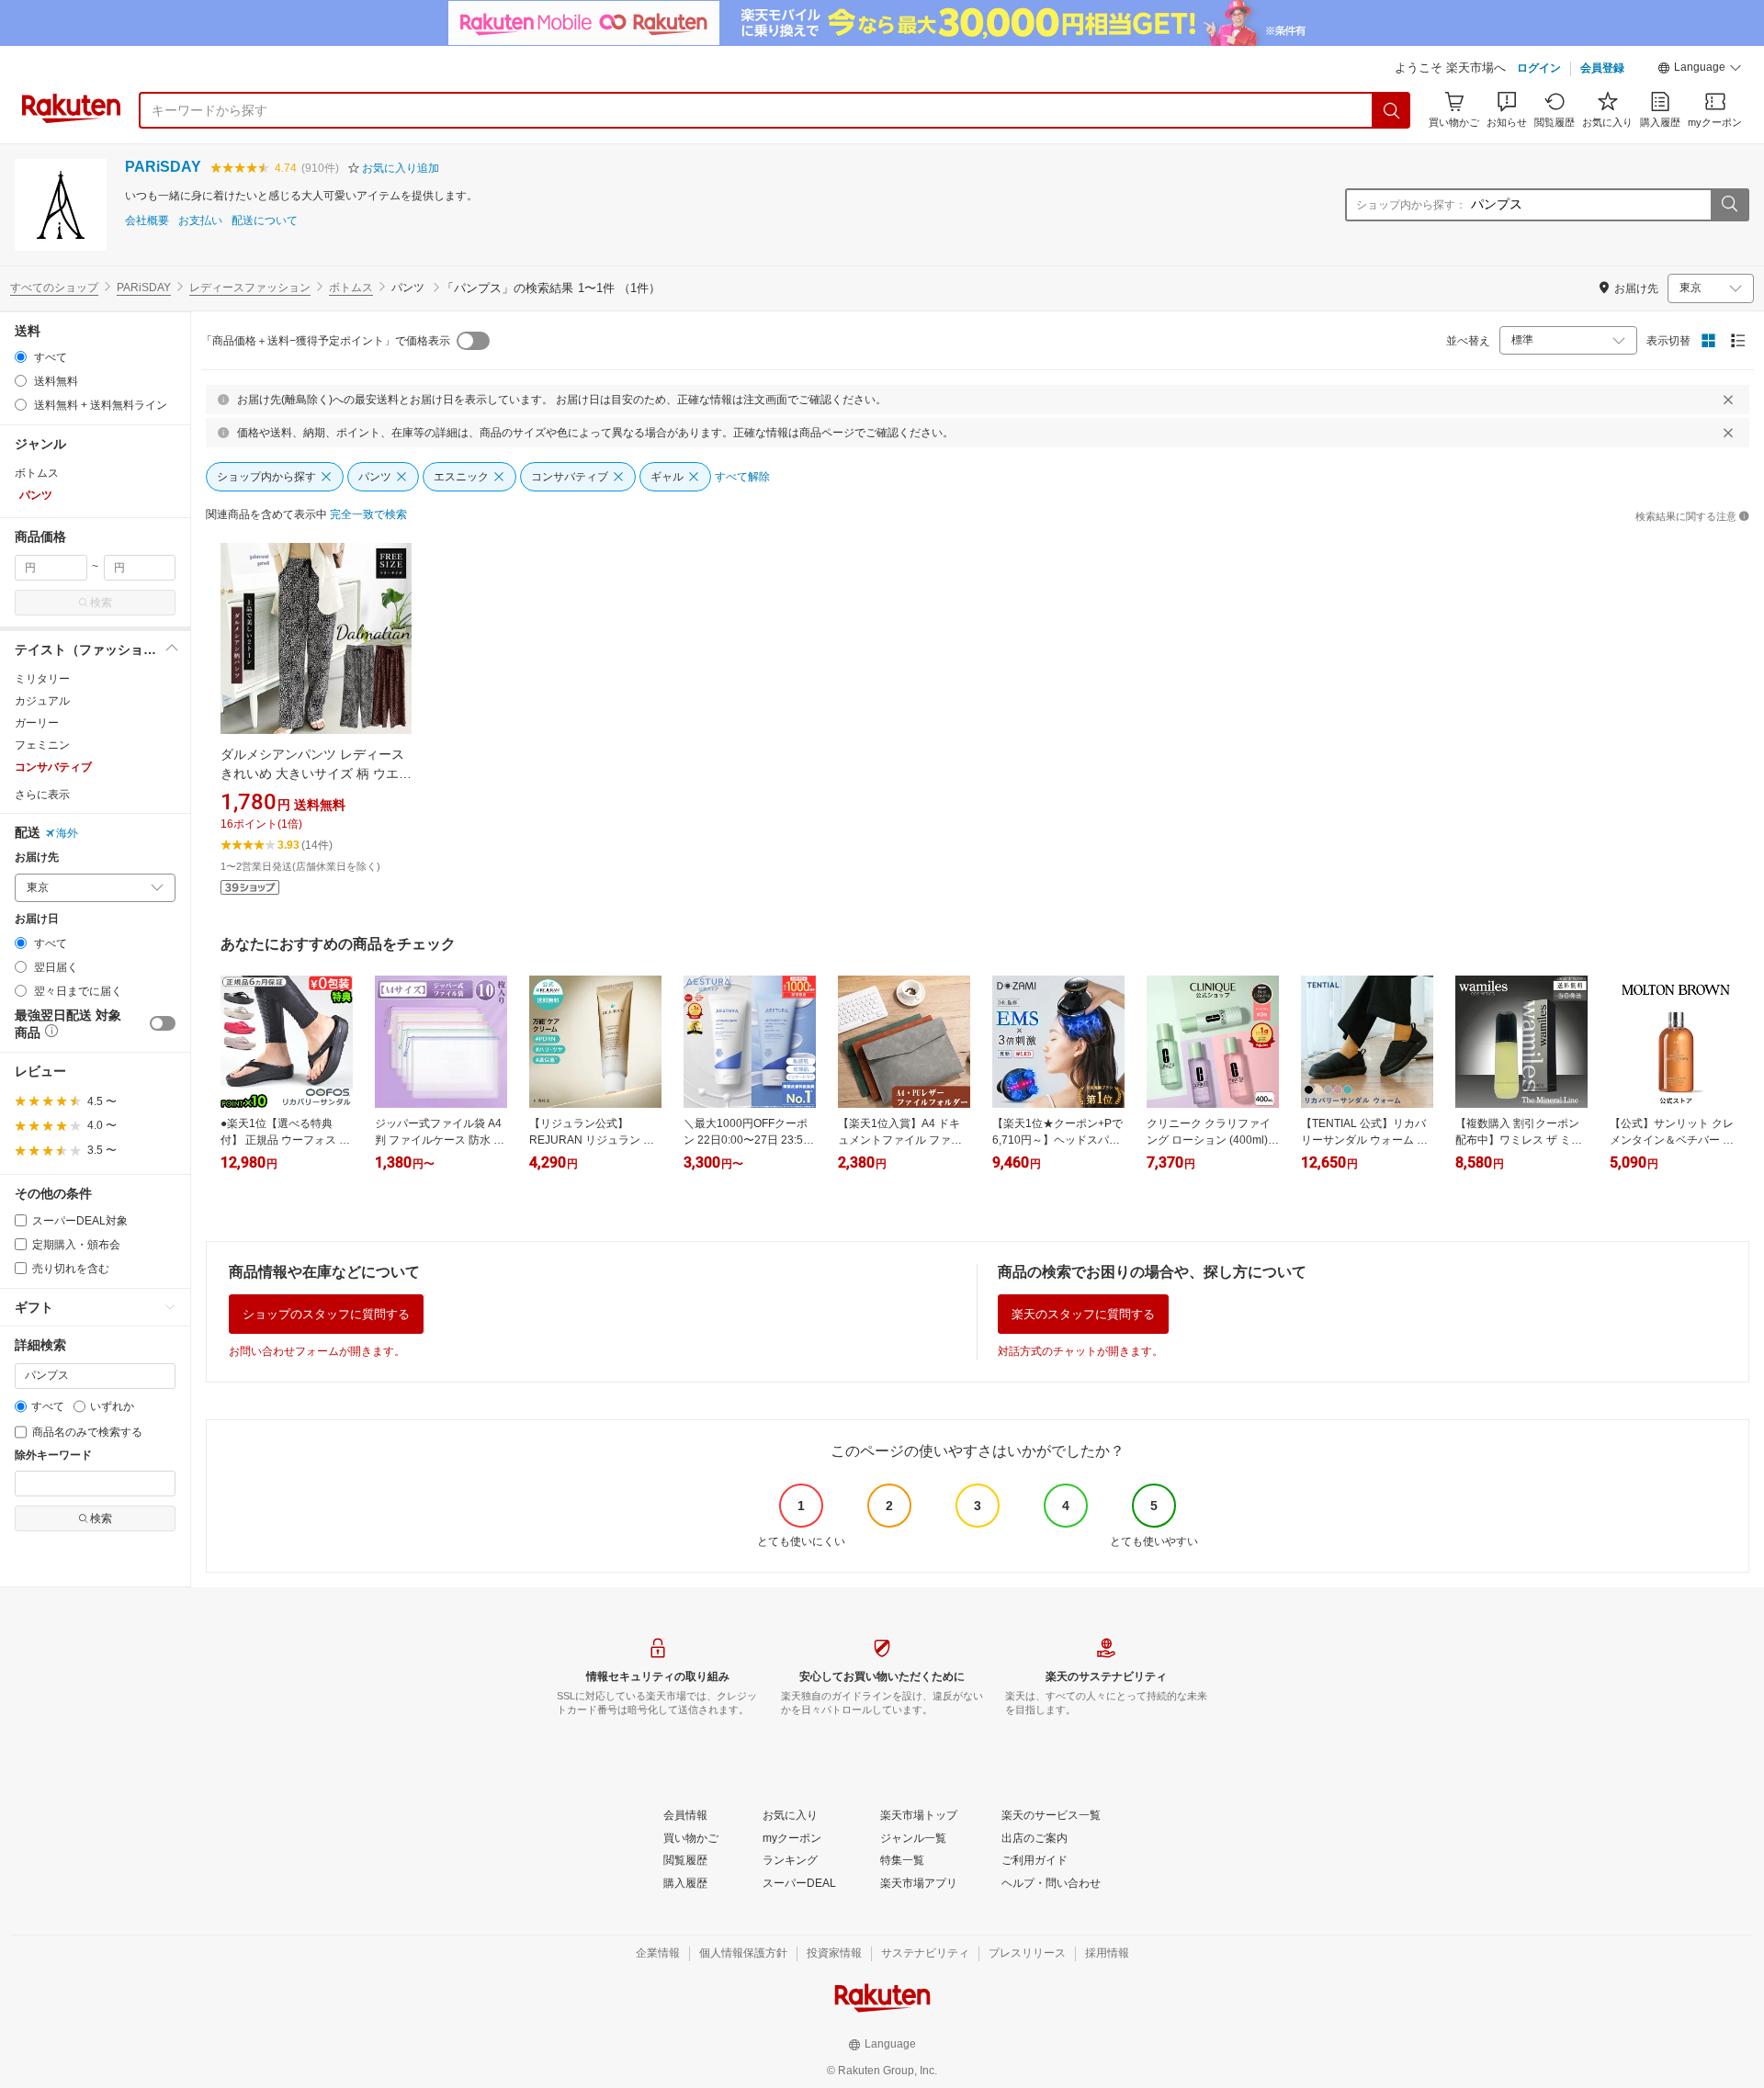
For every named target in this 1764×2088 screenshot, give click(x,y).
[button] (1700, 70)
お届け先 (37, 858)
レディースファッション (250, 288)
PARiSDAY (163, 167)
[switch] (163, 1023)
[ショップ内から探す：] (1729, 205)
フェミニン (42, 745)
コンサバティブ (53, 767)
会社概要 (147, 221)
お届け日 (37, 919)
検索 (101, 603)
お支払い (200, 221)
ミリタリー (42, 679)
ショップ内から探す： (1411, 205)
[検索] (1392, 110)
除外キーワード (53, 1456)
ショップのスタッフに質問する (326, 1314)
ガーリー (37, 723)
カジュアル (42, 701)
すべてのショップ (54, 288)
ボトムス (351, 288)
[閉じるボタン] (1728, 400)
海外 (67, 833)
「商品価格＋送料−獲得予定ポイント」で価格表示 (326, 341)
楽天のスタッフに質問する (1083, 1314)
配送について (265, 221)
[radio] (21, 357)
